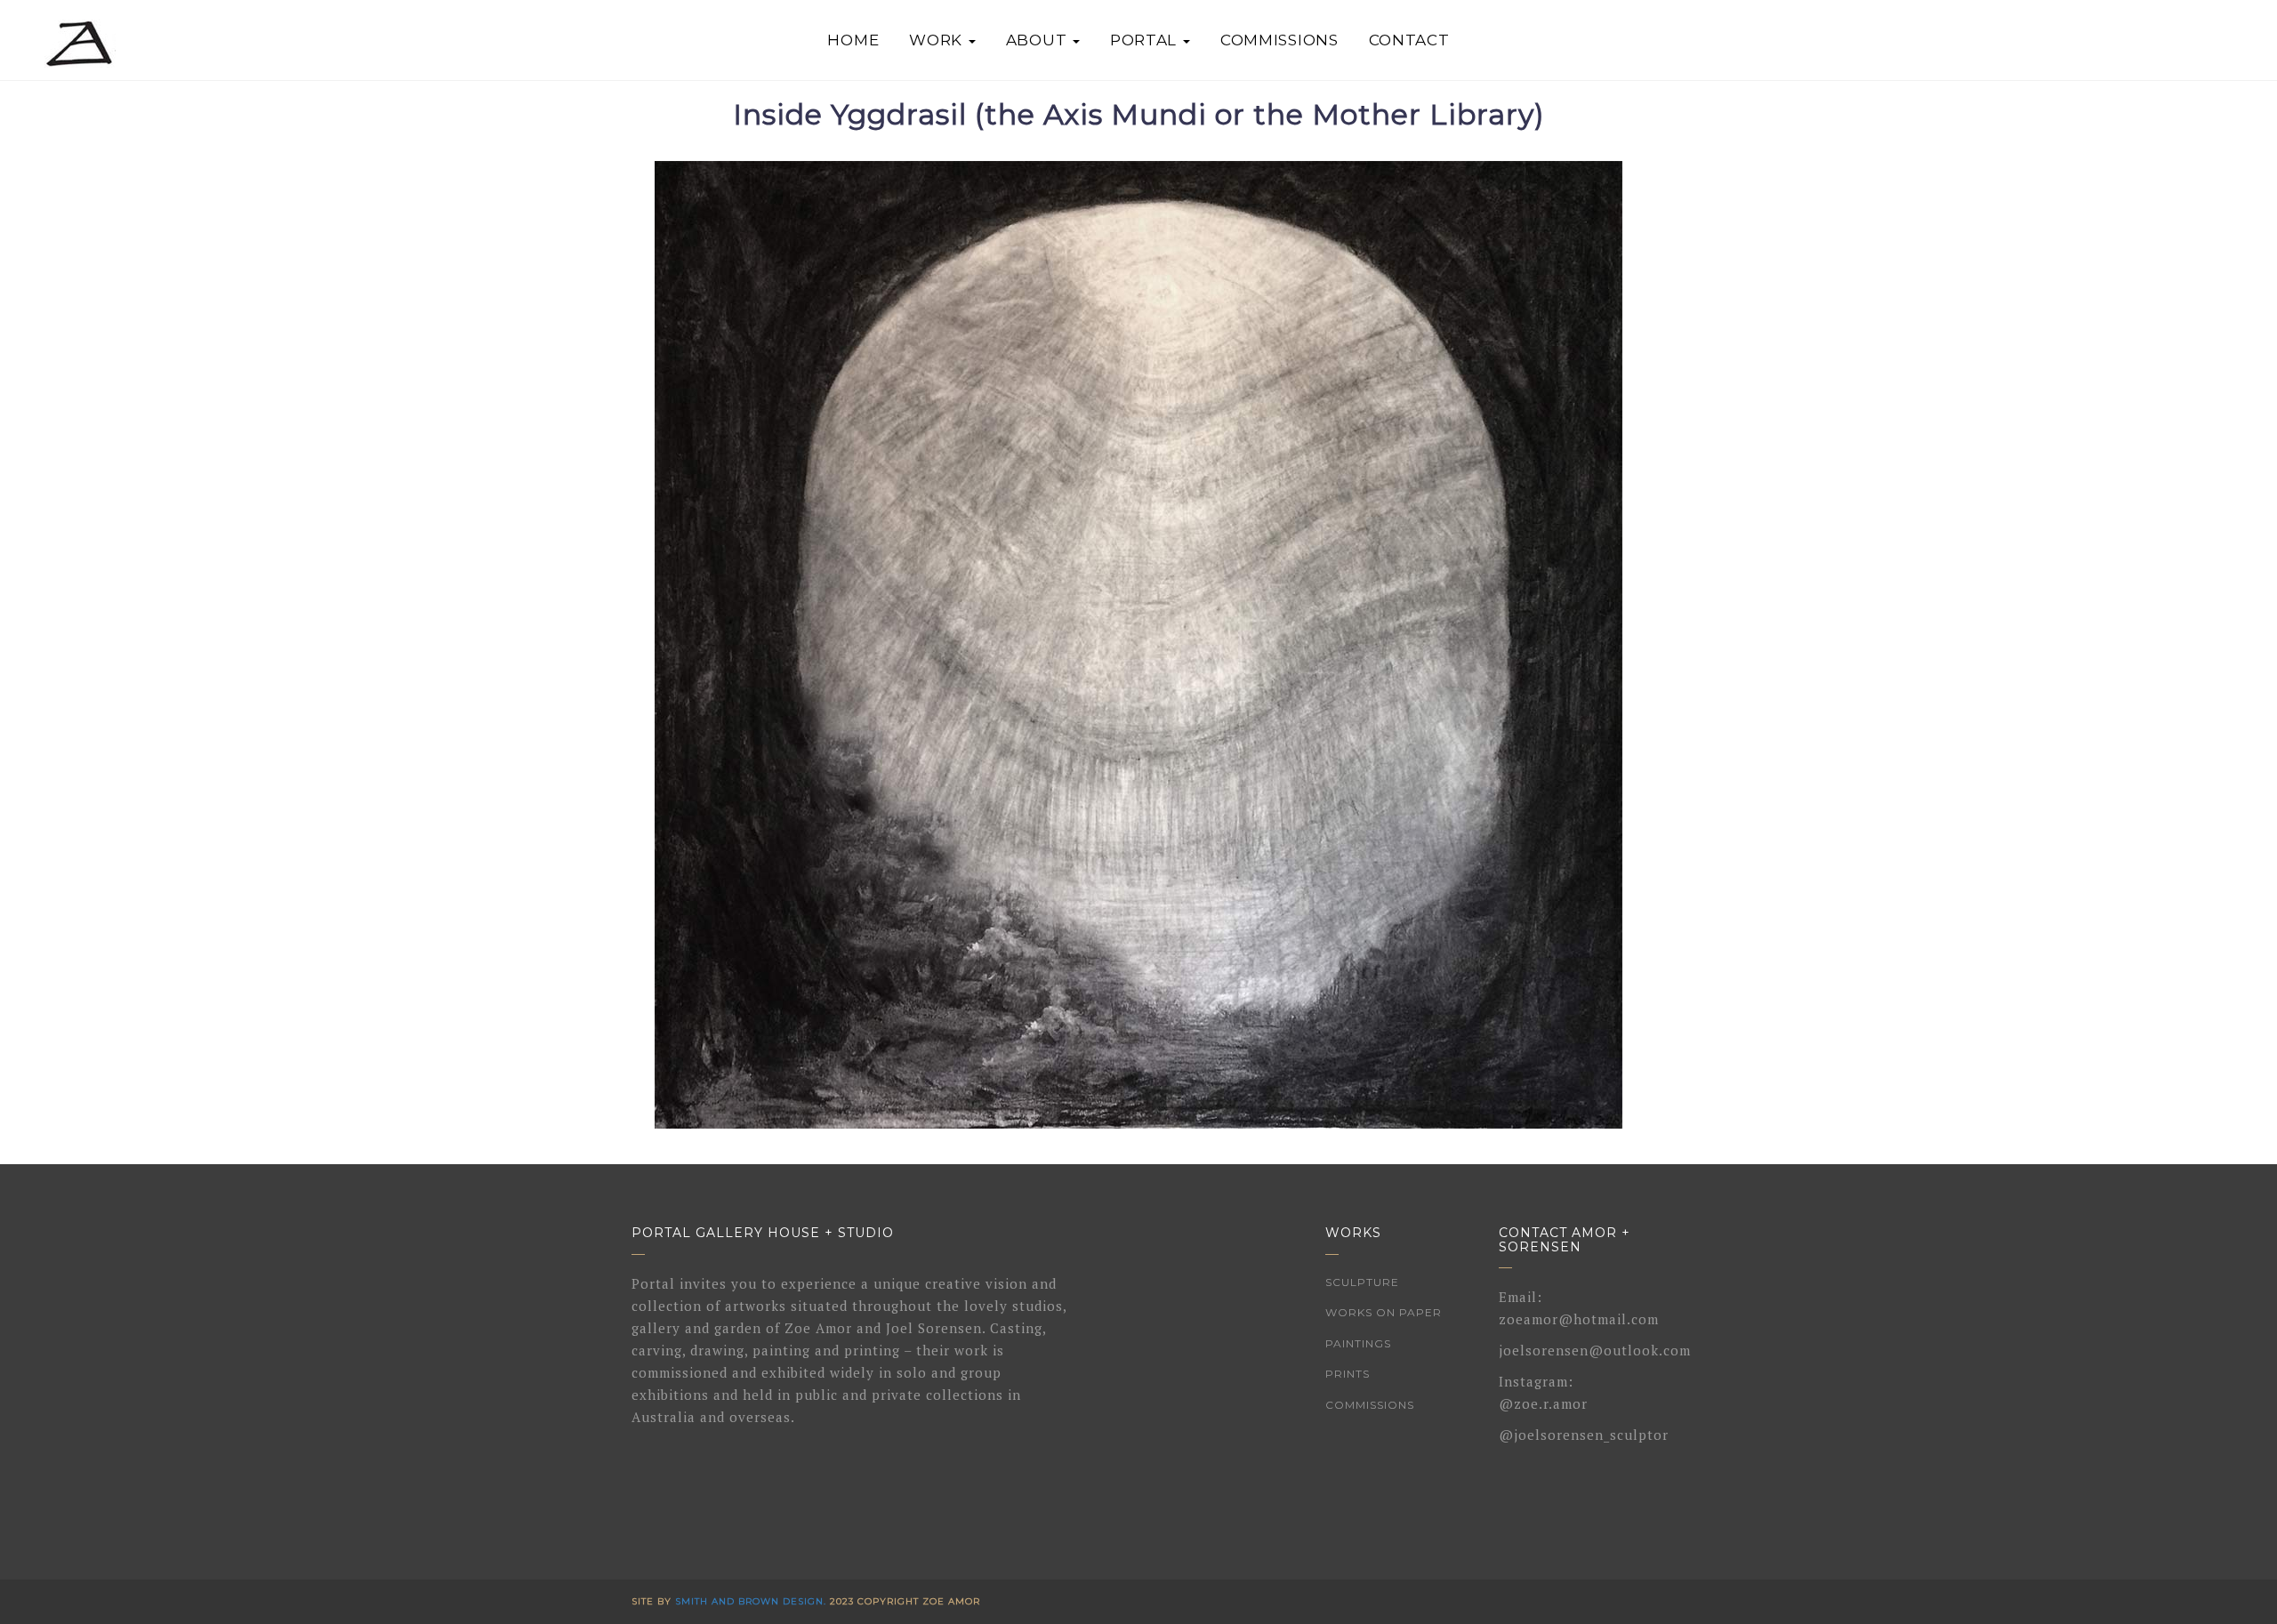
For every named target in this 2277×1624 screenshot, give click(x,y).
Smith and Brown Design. (751, 1601)
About (1038, 40)
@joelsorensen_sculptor (1584, 1435)
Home (853, 40)
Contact (1409, 40)
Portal (1146, 40)
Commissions (1279, 40)
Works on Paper (1384, 1312)
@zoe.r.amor (1543, 1403)
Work (938, 40)
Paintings (1358, 1343)
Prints (1348, 1374)
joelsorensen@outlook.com (1595, 1350)
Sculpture (1362, 1282)
